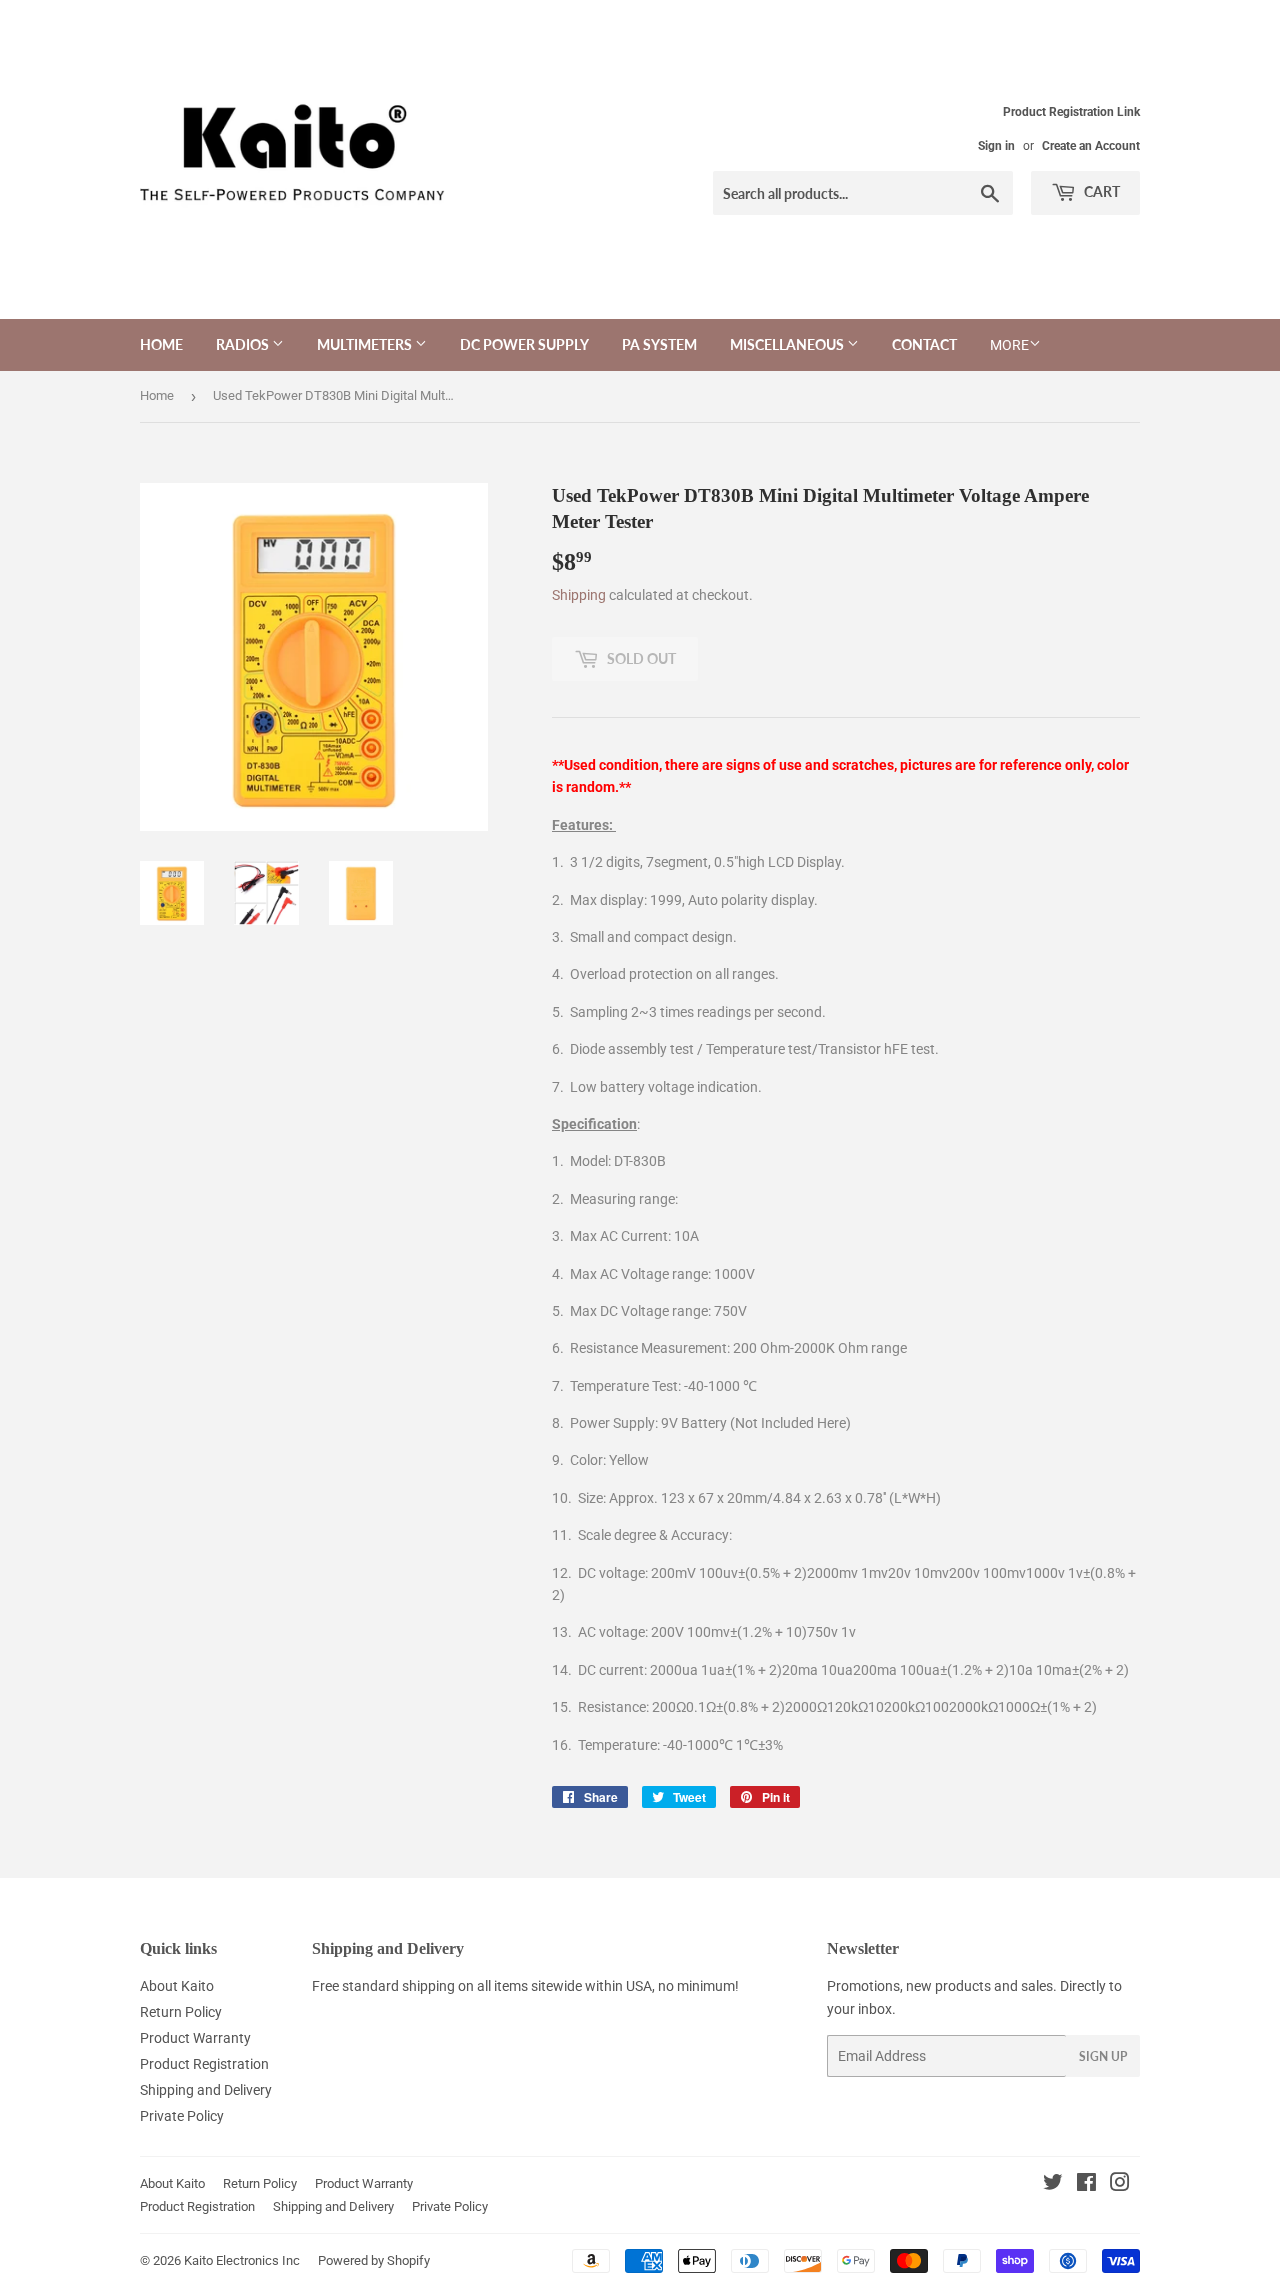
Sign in (996, 146)
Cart (1100, 191)
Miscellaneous (788, 344)
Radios (244, 344)
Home (161, 344)
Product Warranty (195, 2038)
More (1009, 345)
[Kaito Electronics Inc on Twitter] (1053, 2185)
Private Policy (182, 2116)
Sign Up (1103, 2056)
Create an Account (1091, 146)
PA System (659, 344)
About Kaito (177, 1986)
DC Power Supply (524, 344)
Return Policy (181, 2012)
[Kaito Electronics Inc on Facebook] (1086, 2185)
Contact (924, 344)
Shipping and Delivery (206, 2090)
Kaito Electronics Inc (242, 2260)
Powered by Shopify (374, 2260)
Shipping (579, 595)
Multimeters (366, 344)
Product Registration (204, 2064)
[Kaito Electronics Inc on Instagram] (1120, 2185)
